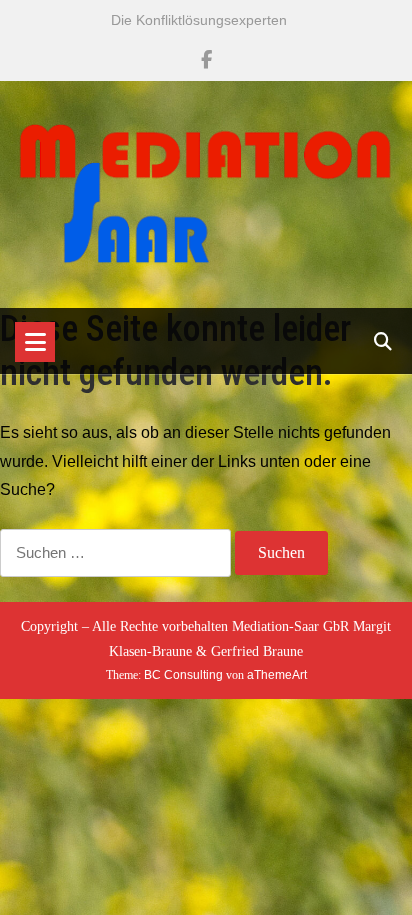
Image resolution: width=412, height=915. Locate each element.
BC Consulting (183, 675)
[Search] (383, 342)
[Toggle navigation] (35, 342)
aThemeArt (277, 675)
